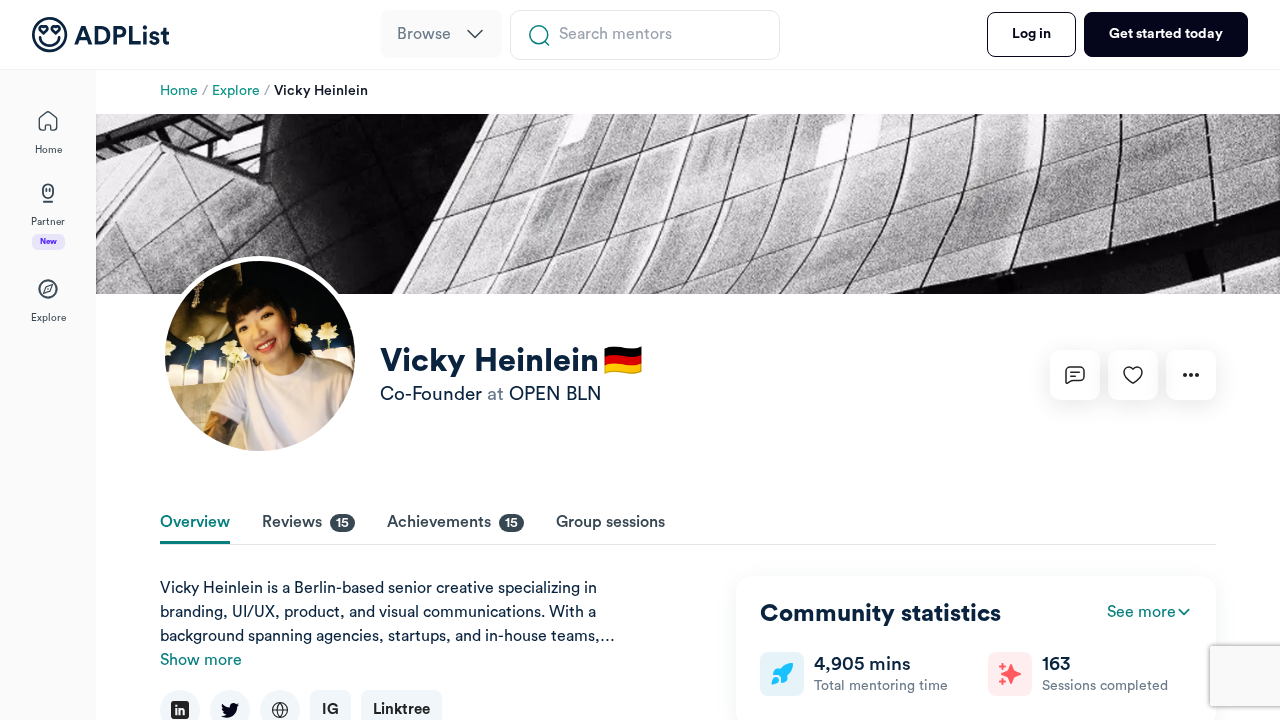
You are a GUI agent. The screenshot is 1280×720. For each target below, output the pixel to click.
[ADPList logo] (100, 35)
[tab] (195, 524)
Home (179, 91)
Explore (236, 91)
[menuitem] (441, 34)
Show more (201, 660)
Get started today (1166, 34)
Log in (1031, 34)
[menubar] (441, 35)
